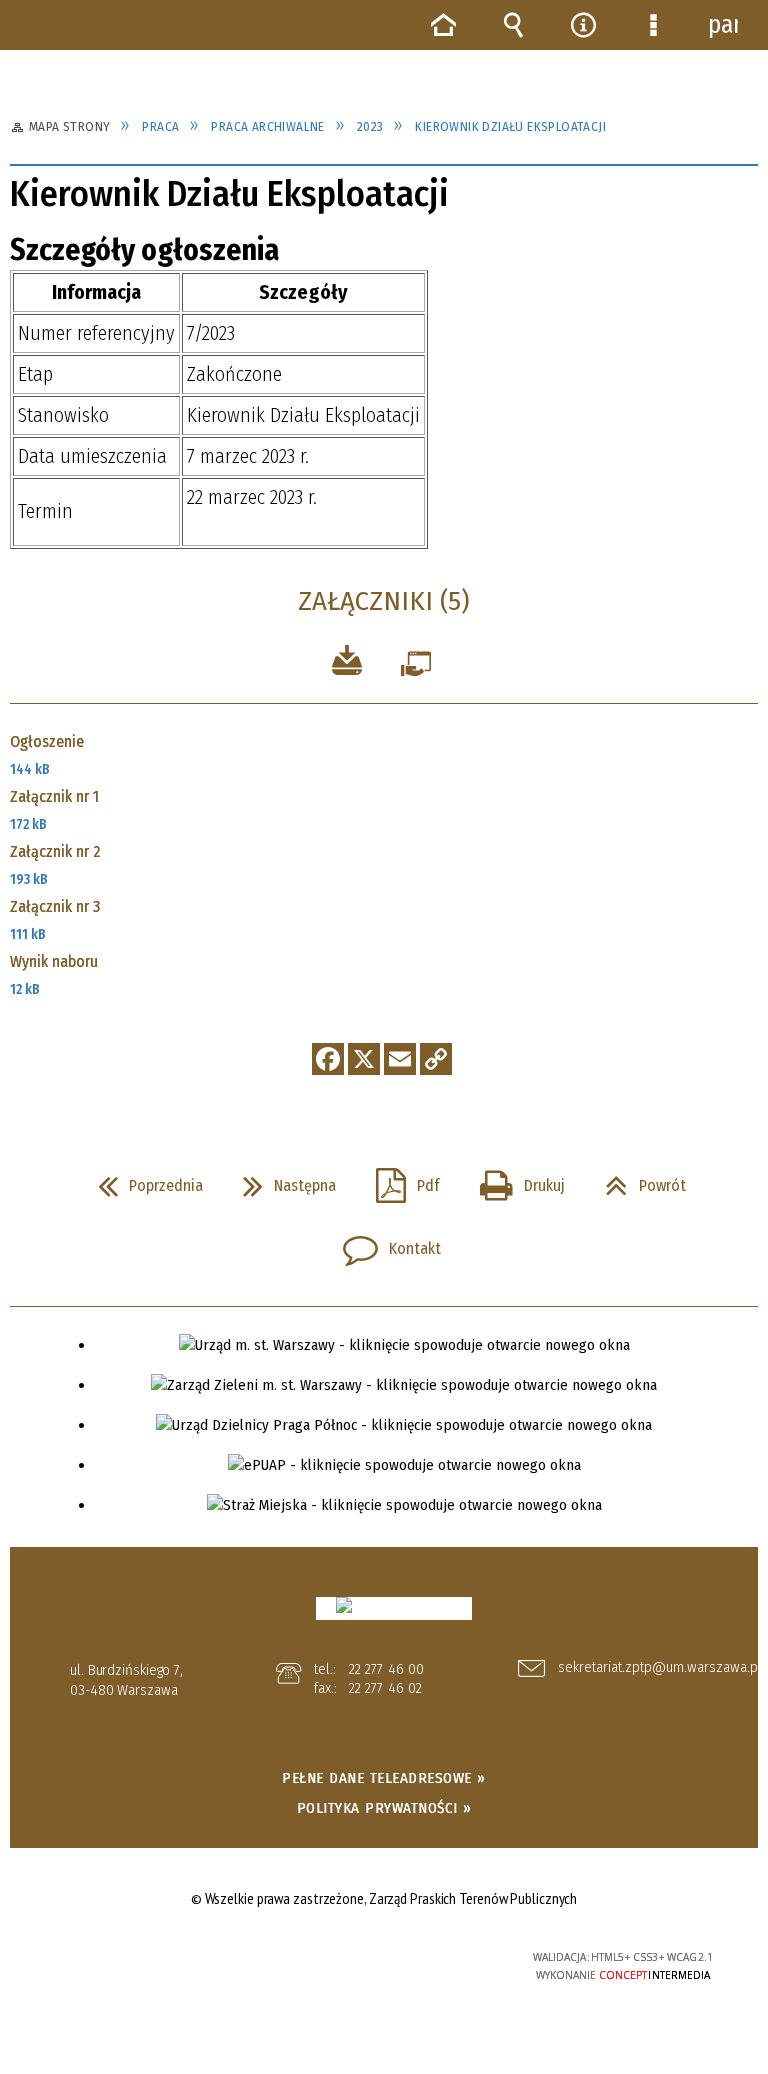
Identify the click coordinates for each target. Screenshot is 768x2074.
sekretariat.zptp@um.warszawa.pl (648, 1668)
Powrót (637, 1180)
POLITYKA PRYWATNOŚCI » (384, 1808)
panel (723, 25)
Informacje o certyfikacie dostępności (134, 1960)
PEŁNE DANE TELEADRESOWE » (384, 1778)
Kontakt (384, 1243)
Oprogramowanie (416, 668)
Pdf (400, 1180)
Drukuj (514, 1180)
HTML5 (342, 1958)
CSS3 (372, 1958)
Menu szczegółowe (653, 25)
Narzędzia (583, 25)
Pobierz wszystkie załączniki (347, 663)
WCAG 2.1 (434, 1956)
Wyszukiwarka (513, 25)
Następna (281, 1180)
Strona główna (443, 25)
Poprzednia (142, 1180)
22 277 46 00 (386, 1669)
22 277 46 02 (385, 1688)
